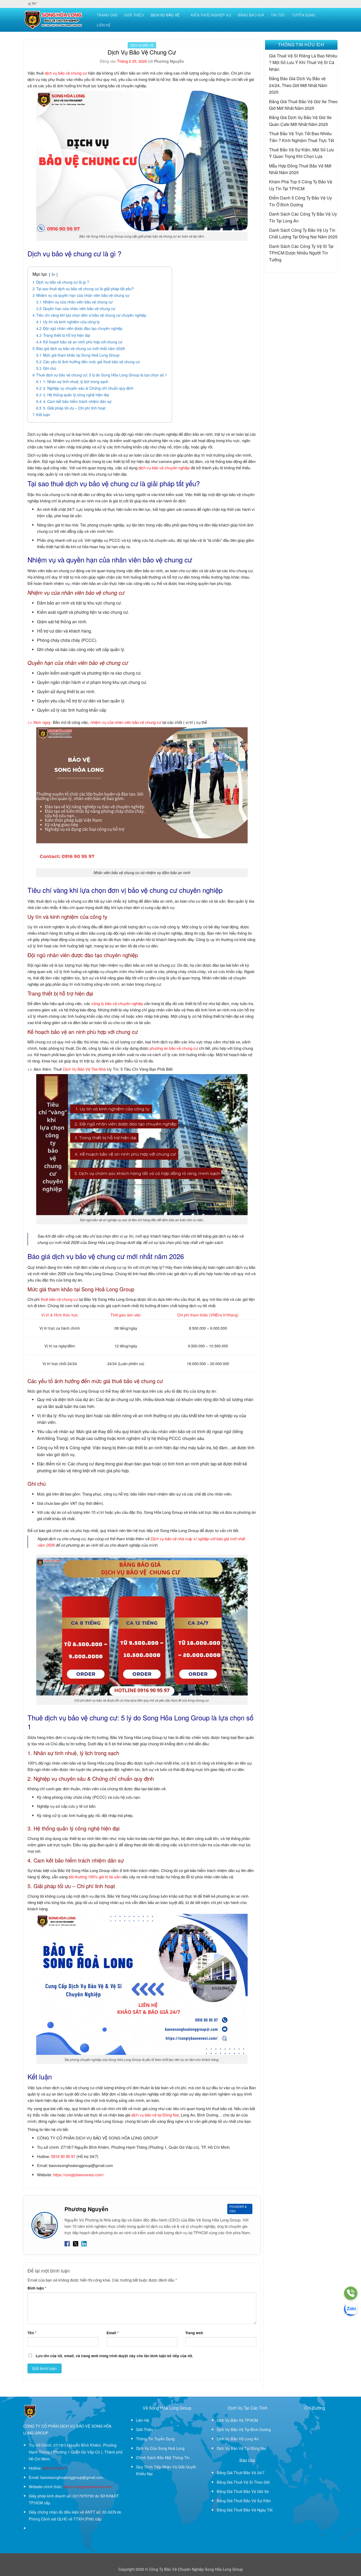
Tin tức (278, 15)
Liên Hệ (104, 25)
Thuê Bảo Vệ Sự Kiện (290, 150)
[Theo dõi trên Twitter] (38, 2528)
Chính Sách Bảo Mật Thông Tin (163, 2457)
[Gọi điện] (351, 2293)
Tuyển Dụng (304, 15)
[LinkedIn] (84, 2243)
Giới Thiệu (134, 15)
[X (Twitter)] (76, 2243)
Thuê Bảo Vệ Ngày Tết (253, 2510)
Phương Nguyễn (169, 61)
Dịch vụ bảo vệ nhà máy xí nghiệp (180, 1539)
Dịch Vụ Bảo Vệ (165, 15)
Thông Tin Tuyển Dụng (155, 2439)
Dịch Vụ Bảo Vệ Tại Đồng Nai (241, 2448)
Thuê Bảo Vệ (245, 2472)
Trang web (194, 2333)
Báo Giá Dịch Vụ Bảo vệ (303, 78)
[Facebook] (67, 2243)
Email (113, 2333)
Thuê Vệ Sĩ (243, 2482)
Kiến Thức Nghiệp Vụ (211, 15)
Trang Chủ (107, 15)
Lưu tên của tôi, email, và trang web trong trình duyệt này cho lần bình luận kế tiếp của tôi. (114, 2356)
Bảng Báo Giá (251, 15)
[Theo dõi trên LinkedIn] (49, 2528)
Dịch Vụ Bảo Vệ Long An (238, 2439)
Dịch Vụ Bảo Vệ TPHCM (237, 2420)
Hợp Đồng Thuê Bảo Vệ (301, 166)
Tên (32, 2333)
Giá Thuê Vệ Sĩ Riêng (290, 56)
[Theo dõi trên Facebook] (32, 2528)
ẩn (53, 274)
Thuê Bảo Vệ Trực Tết (290, 133)
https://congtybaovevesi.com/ (78, 2175)
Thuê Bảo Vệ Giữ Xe (251, 2491)
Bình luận (37, 2288)
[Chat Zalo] (351, 2309)
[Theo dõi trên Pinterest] (43, 2528)
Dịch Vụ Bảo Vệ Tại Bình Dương (244, 2429)
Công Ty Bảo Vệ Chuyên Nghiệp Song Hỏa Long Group (196, 2569)
